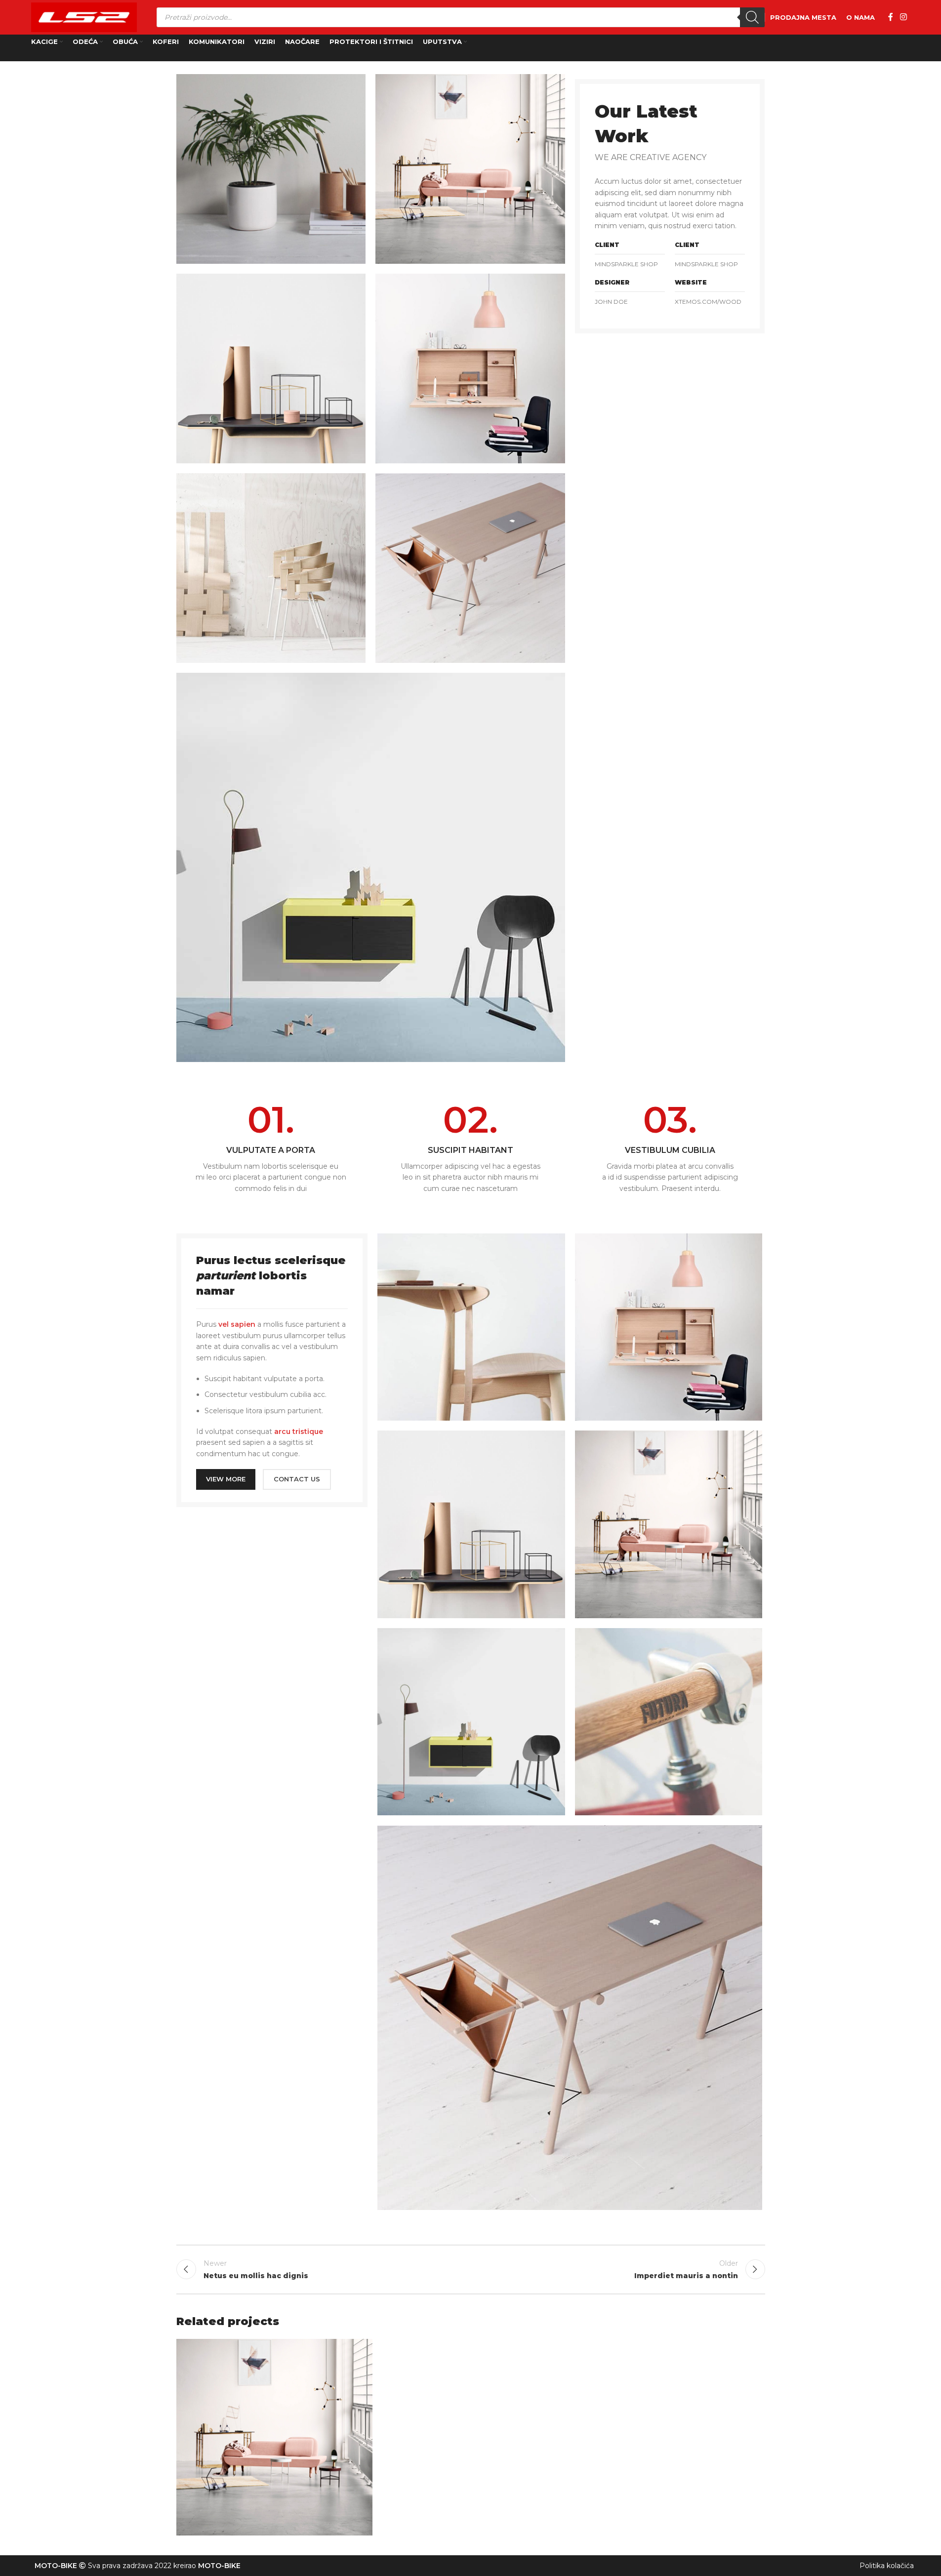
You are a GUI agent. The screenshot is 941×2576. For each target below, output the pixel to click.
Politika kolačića (887, 2566)
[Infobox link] (271, 1148)
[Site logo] (84, 17)
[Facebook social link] (891, 17)
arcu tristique (299, 1431)
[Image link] (371, 867)
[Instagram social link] (903, 17)
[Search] (752, 17)
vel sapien (237, 1324)
